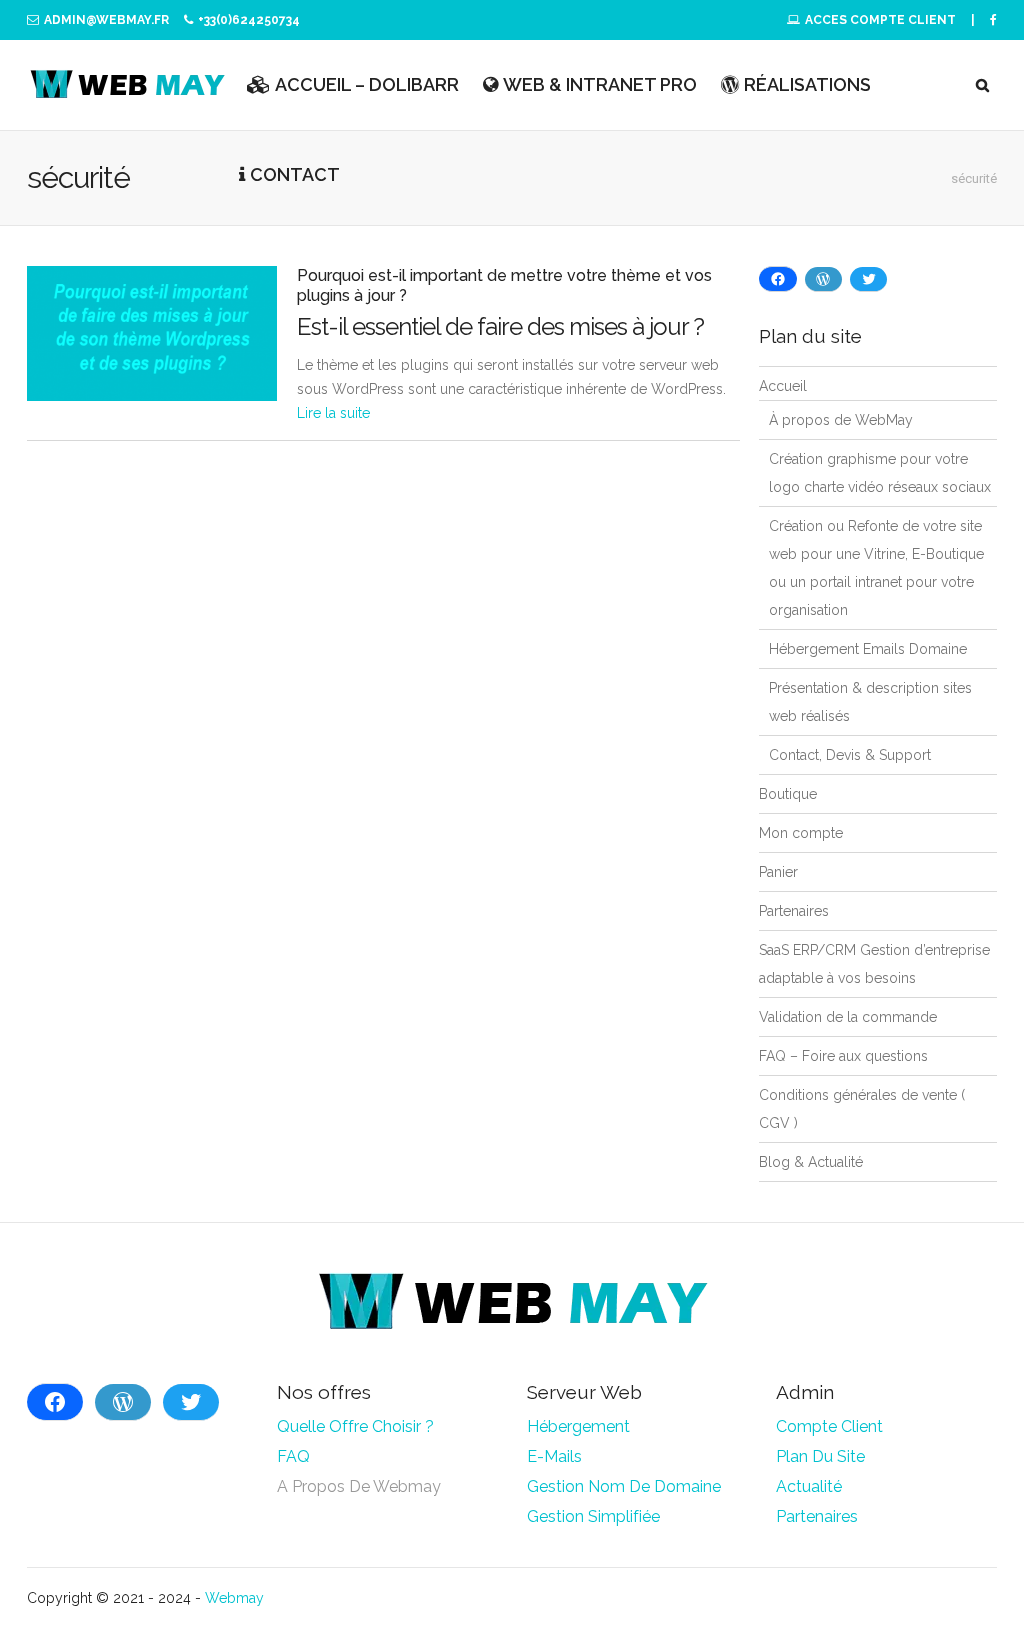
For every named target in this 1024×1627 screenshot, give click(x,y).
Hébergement (578, 1426)
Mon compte (801, 833)
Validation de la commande (848, 1017)
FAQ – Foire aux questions (843, 1056)
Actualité (809, 1486)
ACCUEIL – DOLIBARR (367, 84)
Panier (778, 872)
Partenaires (794, 911)
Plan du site (822, 1456)
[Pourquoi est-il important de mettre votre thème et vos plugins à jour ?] (152, 333)
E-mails (554, 1456)
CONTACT (295, 174)
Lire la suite (333, 413)
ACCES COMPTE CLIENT (880, 20)
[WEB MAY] (127, 85)
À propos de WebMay (841, 420)
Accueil (783, 386)
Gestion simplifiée (593, 1516)
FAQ (293, 1456)
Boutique (788, 794)
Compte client (829, 1426)
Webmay (234, 1598)
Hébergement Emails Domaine (868, 649)
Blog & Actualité (811, 1162)
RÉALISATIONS (807, 84)
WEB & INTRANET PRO (600, 84)
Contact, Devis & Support (850, 755)
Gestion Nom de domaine (624, 1486)
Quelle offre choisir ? (355, 1426)
